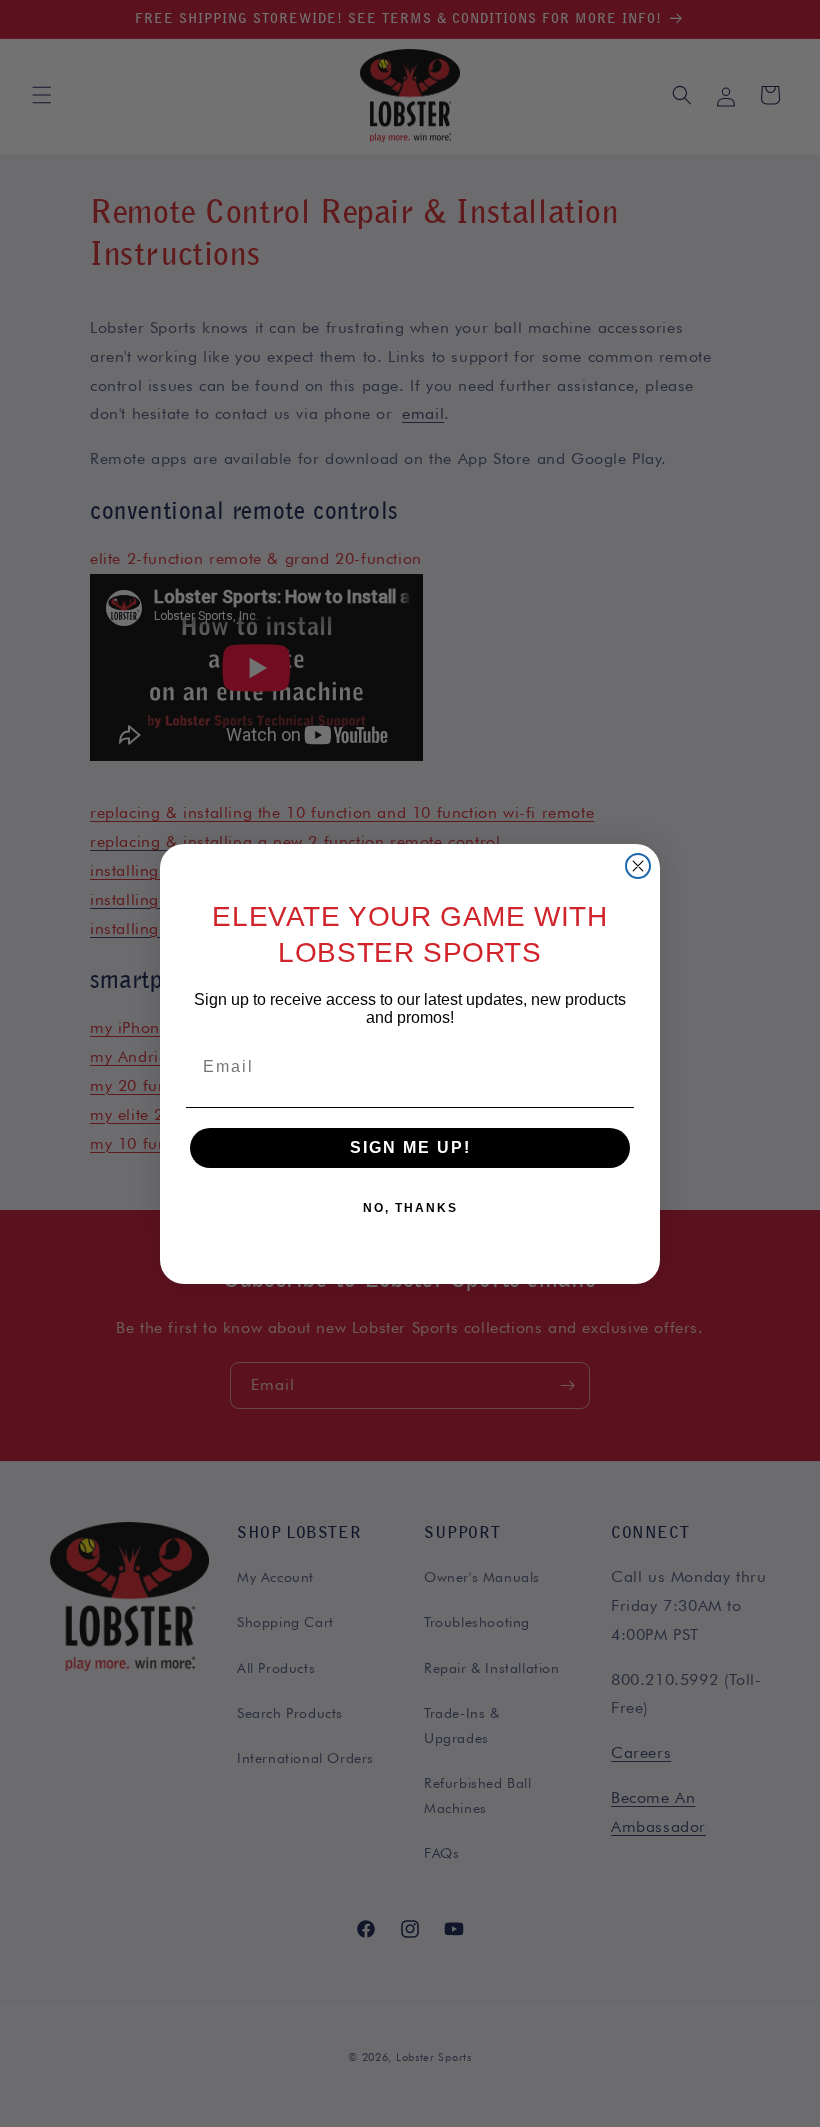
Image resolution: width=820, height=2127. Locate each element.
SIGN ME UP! (410, 1147)
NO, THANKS (410, 1208)
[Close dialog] (638, 866)
